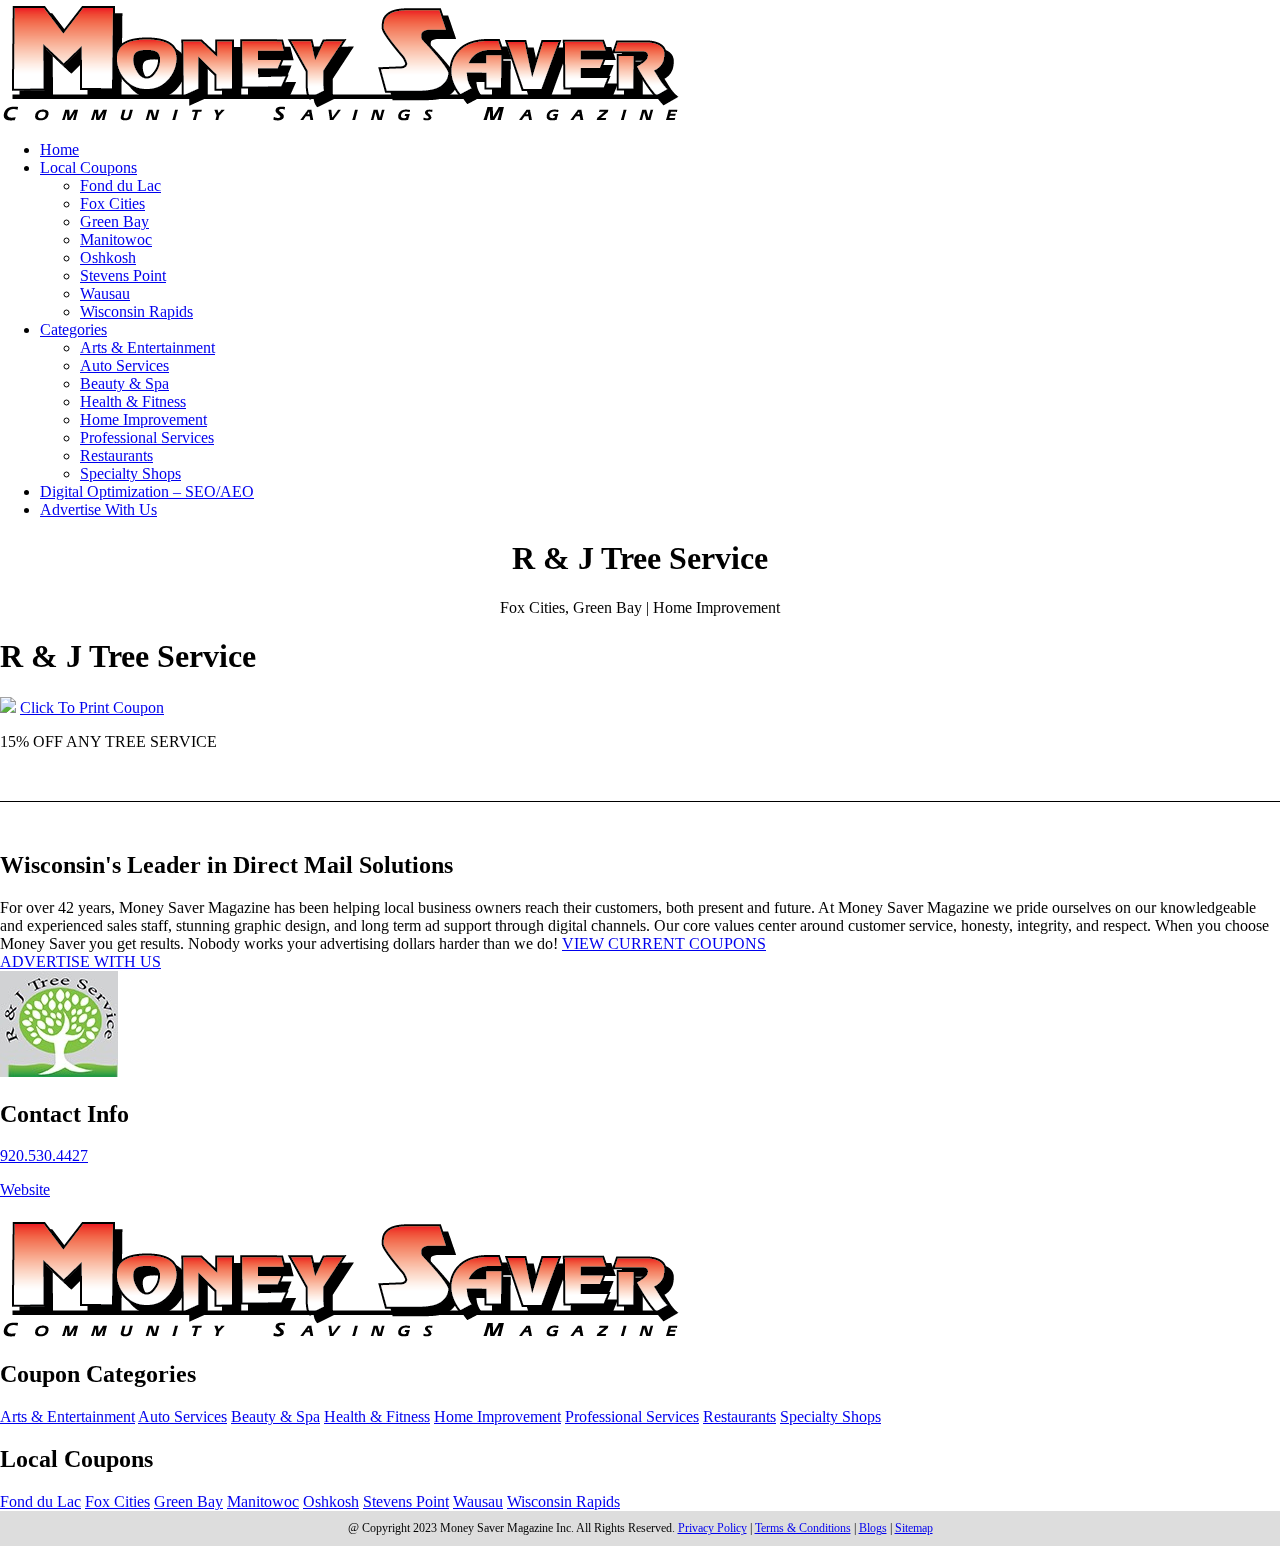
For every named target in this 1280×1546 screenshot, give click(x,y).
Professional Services (147, 437)
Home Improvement (143, 419)
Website (25, 1189)
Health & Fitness (133, 401)
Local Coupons (88, 167)
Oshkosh (108, 257)
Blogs (873, 1528)
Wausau (105, 293)
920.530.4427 (44, 1155)
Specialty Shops (130, 473)
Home (59, 149)
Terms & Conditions (803, 1528)
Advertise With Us (98, 509)
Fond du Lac (120, 185)
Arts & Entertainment (147, 347)
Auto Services (124, 365)
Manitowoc (116, 239)
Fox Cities (112, 203)
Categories (73, 329)
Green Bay (114, 221)
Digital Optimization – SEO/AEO (147, 491)
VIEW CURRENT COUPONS (664, 943)
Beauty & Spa (124, 383)
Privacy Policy (712, 1528)
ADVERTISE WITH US (80, 961)
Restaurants (116, 455)
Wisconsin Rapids (136, 311)
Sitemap (914, 1528)
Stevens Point (123, 275)
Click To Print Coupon (92, 707)
